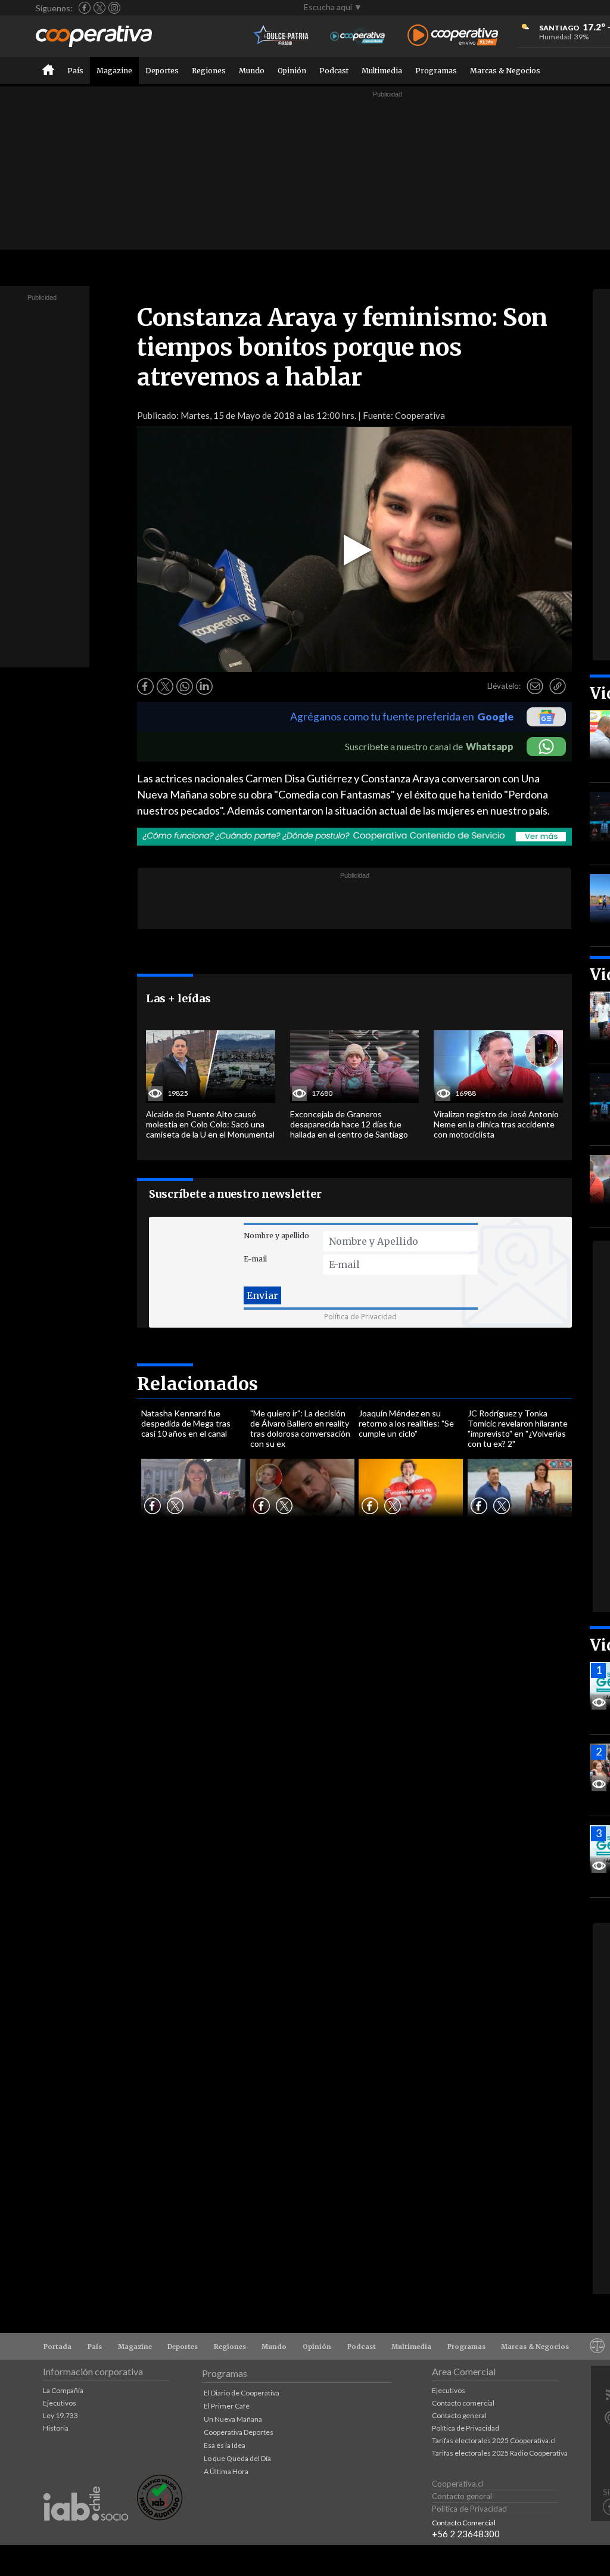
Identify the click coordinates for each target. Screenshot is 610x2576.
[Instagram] (114, 8)
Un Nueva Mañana (233, 2419)
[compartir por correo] (535, 686)
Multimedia (382, 71)
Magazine (114, 71)
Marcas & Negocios (505, 71)
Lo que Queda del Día (237, 2458)
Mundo (252, 71)
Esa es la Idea (225, 2445)
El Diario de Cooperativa (242, 2393)
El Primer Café (227, 2406)
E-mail (255, 1259)
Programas (436, 71)
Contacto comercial (463, 2403)
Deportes (162, 71)
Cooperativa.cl (457, 2484)
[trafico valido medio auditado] (160, 2517)
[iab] (86, 2533)
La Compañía (63, 2390)
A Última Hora (226, 2471)
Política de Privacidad (360, 1317)
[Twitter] (99, 8)
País (75, 71)
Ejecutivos (60, 2403)
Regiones (209, 71)
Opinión (292, 71)
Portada (57, 2347)
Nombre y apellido (276, 1236)
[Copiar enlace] (558, 686)
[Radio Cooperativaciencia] (358, 36)
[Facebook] (85, 8)
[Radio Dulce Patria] (281, 36)
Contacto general (459, 2415)
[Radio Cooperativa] (453, 36)
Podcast (334, 71)
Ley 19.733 (60, 2415)
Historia (56, 2428)
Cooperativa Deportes (239, 2432)
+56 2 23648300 (466, 2534)
